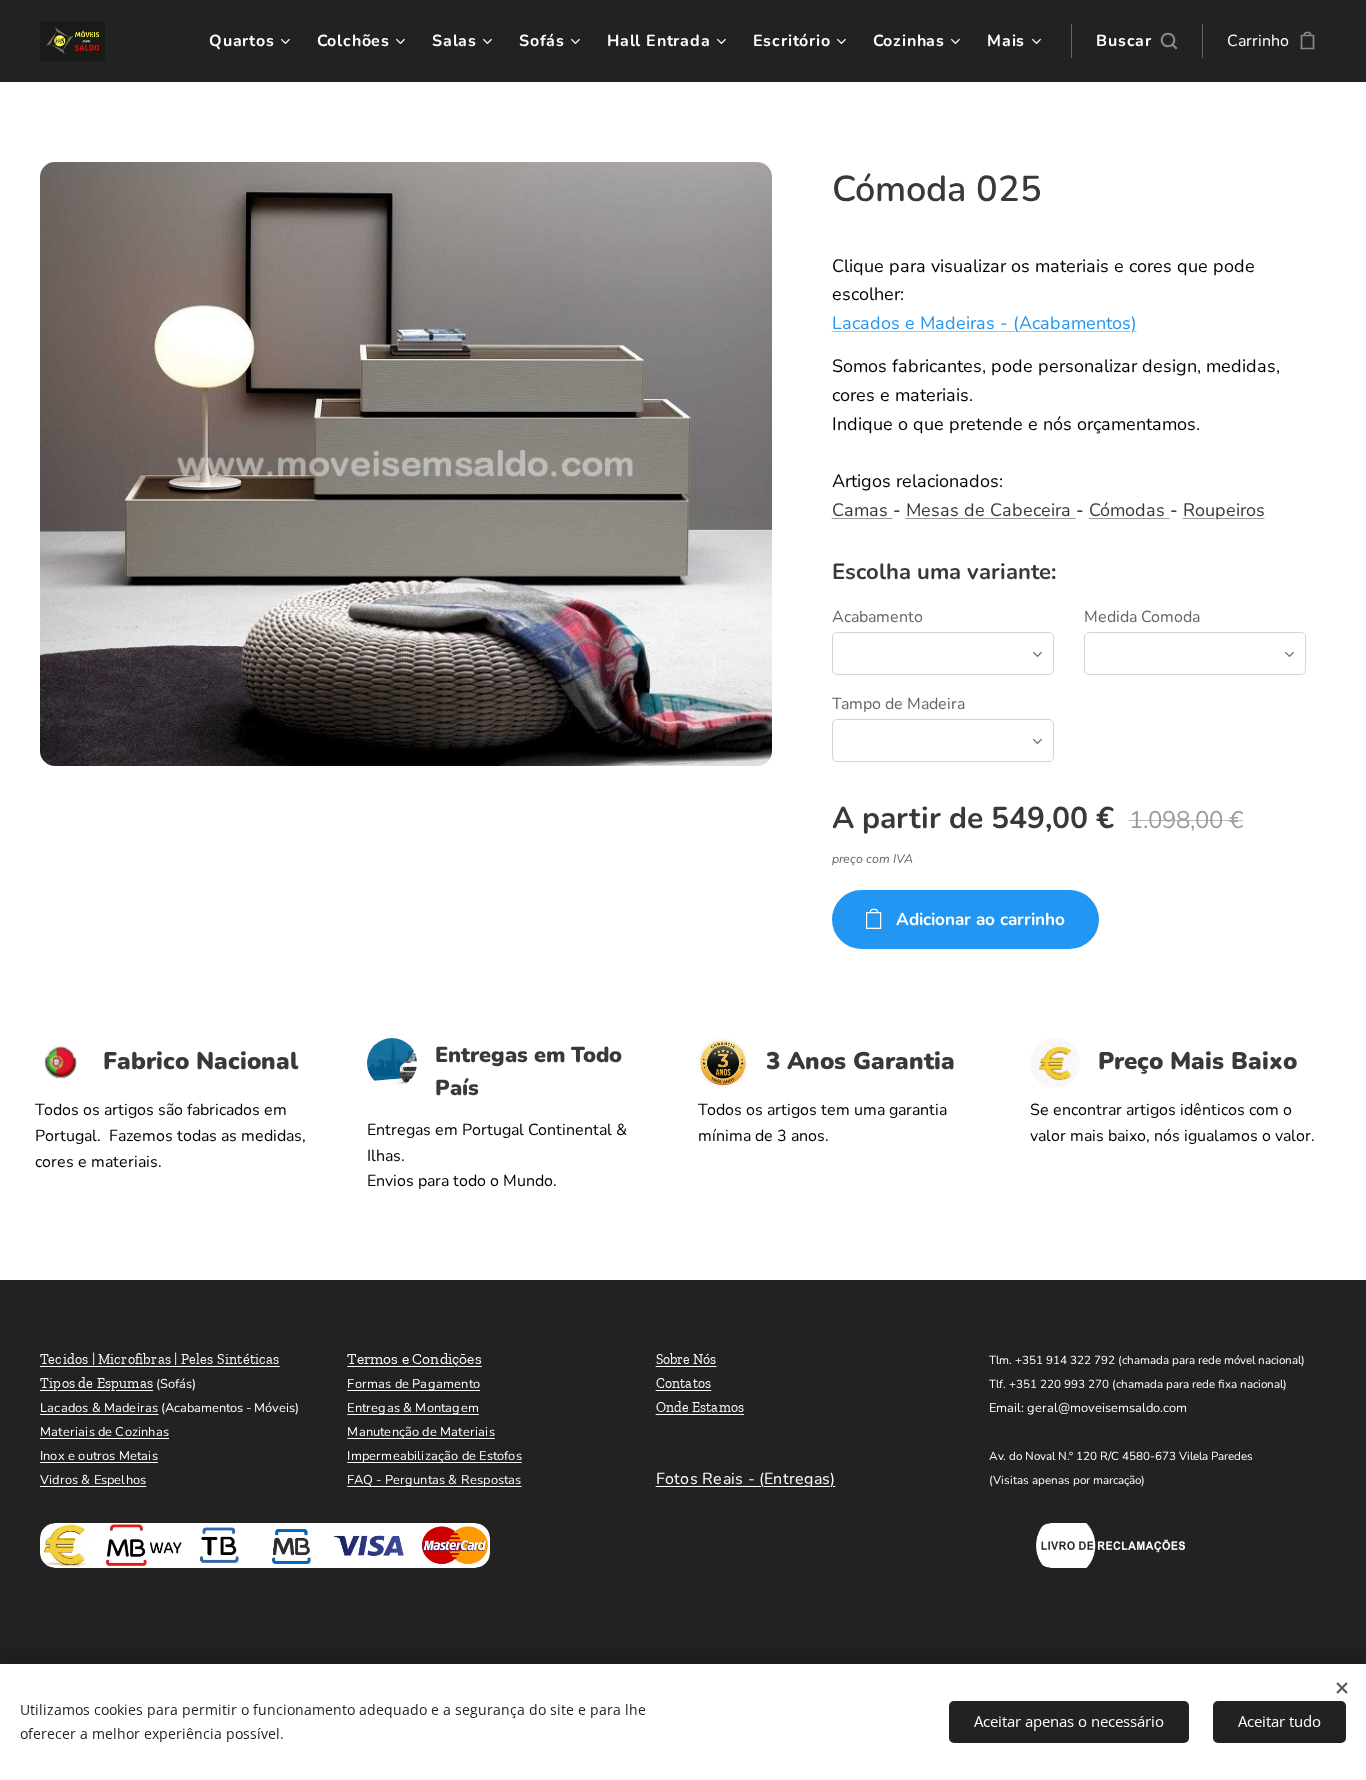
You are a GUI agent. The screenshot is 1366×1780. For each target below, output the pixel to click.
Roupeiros (1224, 510)
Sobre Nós (686, 1359)
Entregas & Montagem (413, 1408)
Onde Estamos (700, 1407)
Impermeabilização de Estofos (434, 1456)
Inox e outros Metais (99, 1456)
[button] (1136, 41)
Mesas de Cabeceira (991, 510)
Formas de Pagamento (413, 1384)
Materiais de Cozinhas (104, 1432)
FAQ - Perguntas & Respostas (434, 1480)
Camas (862, 510)
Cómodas (1129, 510)
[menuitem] (252, 41)
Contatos (684, 1383)
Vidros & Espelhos (93, 1480)
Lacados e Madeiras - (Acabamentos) (984, 323)
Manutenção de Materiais (420, 1432)
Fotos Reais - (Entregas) (746, 1479)
